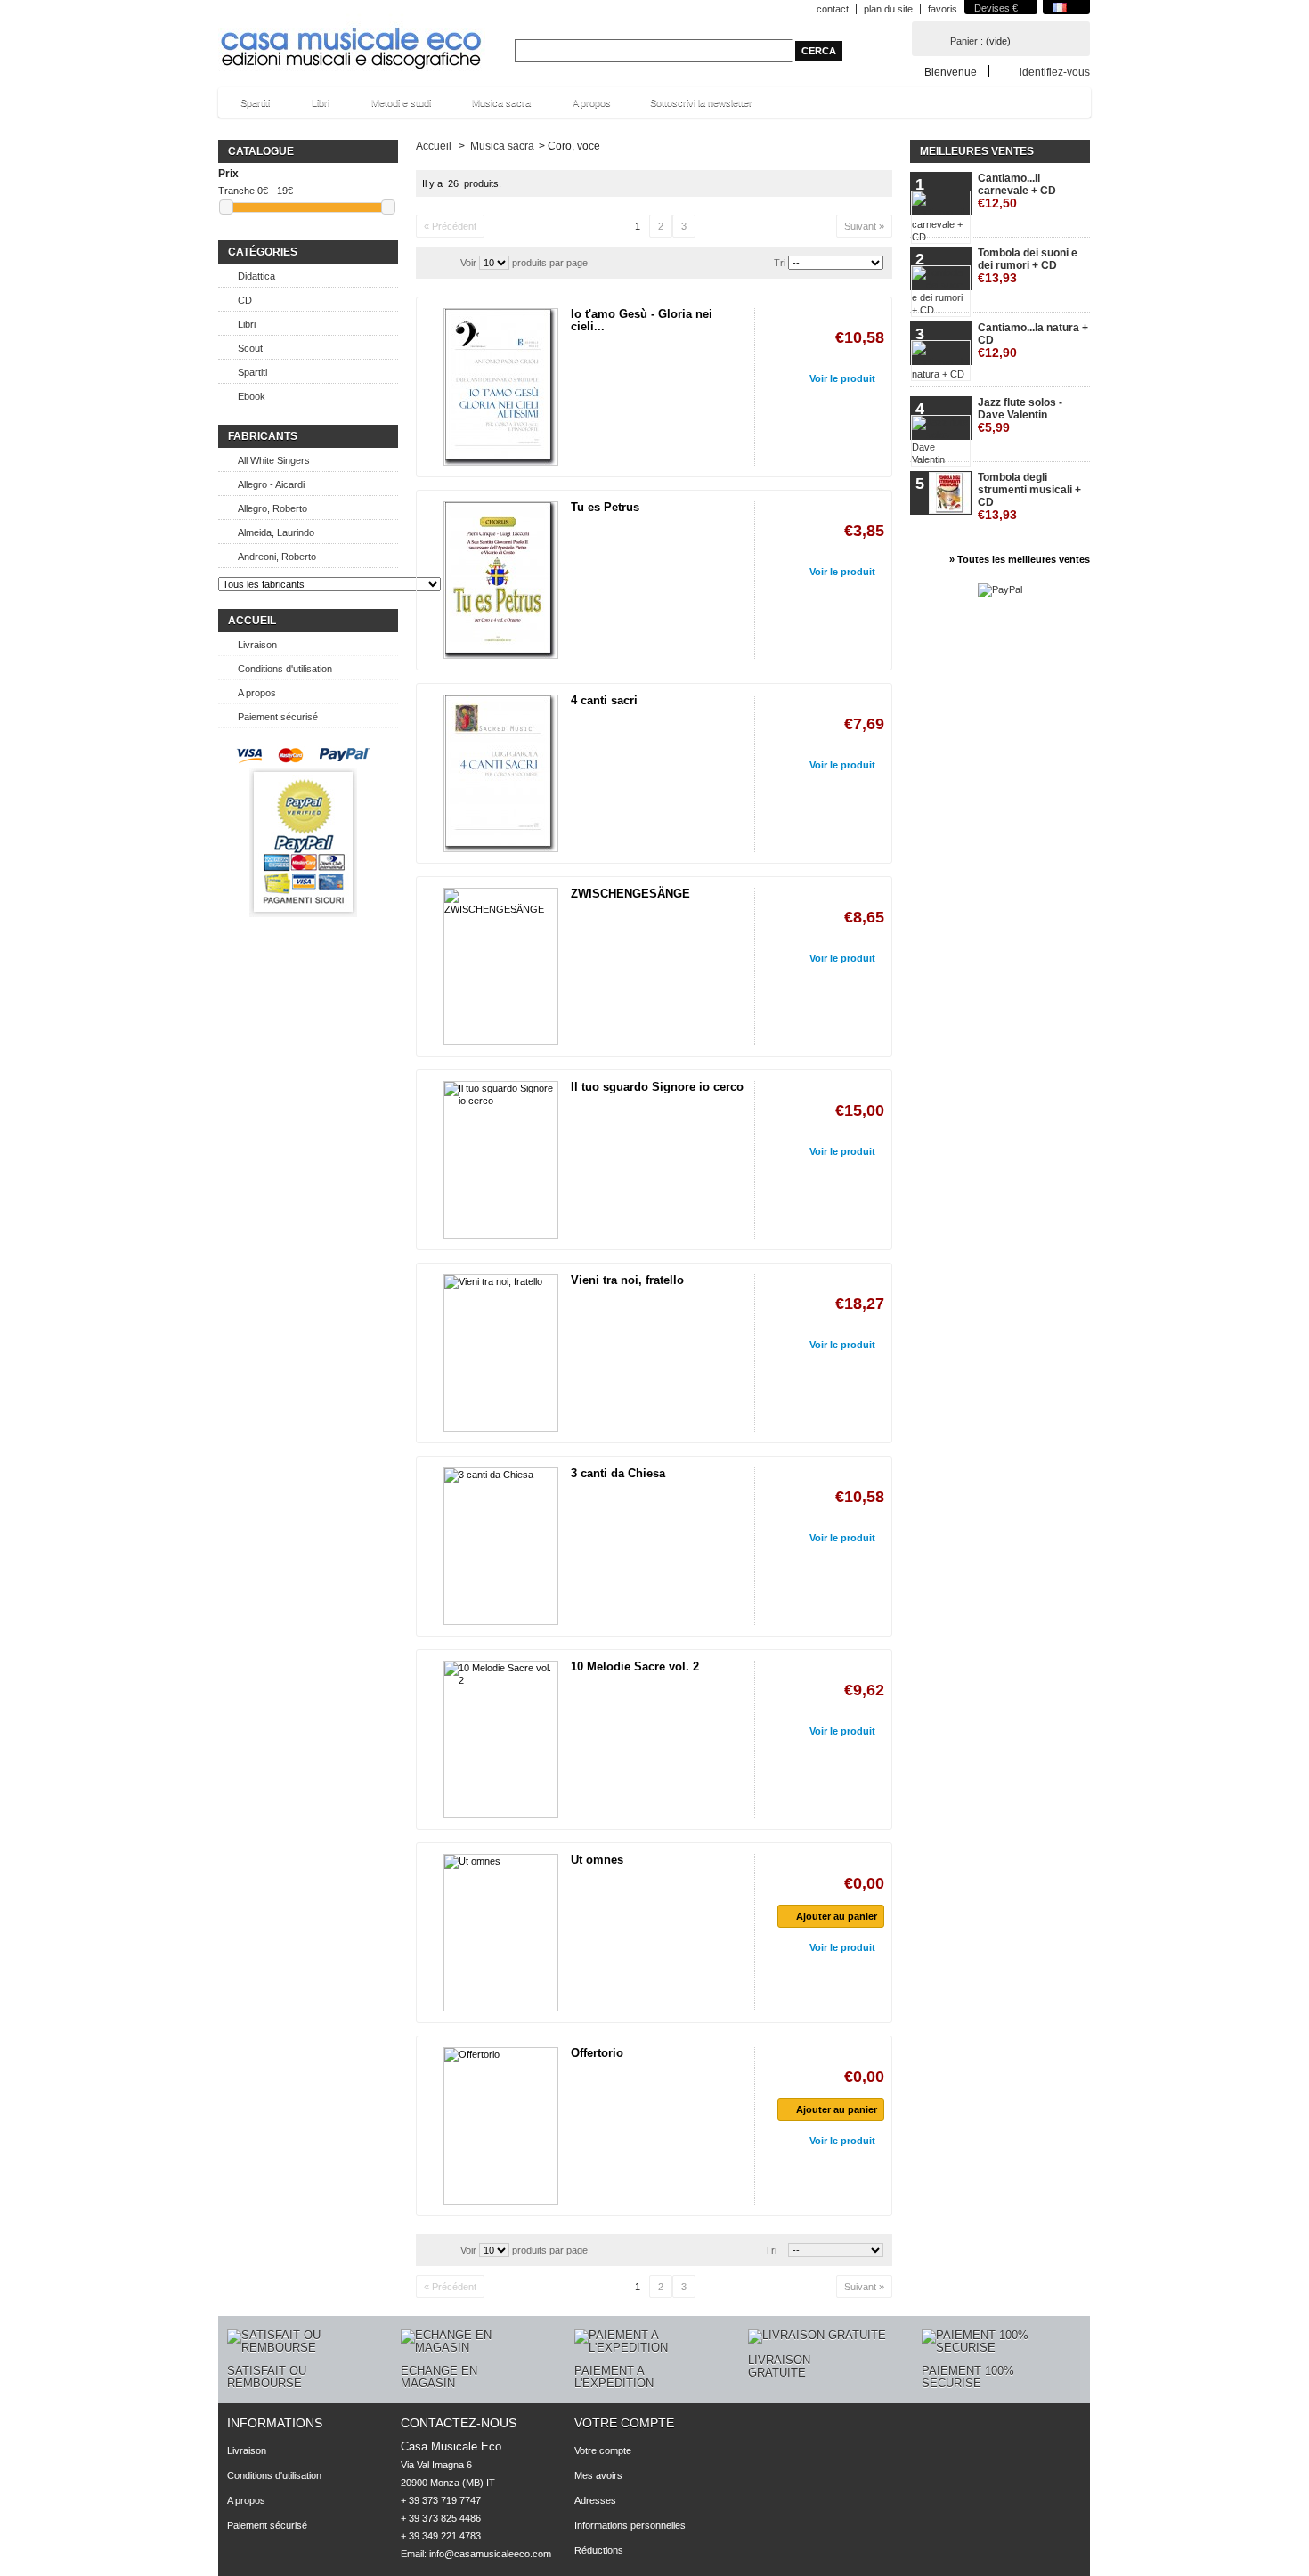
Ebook (252, 396)
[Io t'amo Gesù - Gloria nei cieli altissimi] (501, 387)
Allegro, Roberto (272, 508)
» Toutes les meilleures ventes (1020, 559)
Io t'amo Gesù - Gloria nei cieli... (642, 320)
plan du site (888, 9)
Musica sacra (492, 107)
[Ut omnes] (501, 1933)
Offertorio (597, 2053)
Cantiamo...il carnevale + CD (1017, 191)
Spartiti (246, 107)
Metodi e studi (392, 107)
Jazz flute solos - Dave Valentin (1020, 415)
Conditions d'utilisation (285, 669)
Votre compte (624, 2423)
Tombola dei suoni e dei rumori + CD (1028, 266)
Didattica (256, 276)
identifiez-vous (1055, 72)
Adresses (595, 2500)
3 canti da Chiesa (618, 1473)
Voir (468, 263)
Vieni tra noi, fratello (627, 1280)
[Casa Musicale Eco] (352, 37)
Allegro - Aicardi (271, 484)
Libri (312, 107)
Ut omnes (597, 1860)
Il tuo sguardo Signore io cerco (657, 1087)
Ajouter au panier (837, 1916)
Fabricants (263, 436)
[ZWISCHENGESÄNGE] (501, 967)
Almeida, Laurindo (276, 532)
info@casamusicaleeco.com (490, 2554)
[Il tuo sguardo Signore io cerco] (501, 1160)
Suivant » (864, 226)
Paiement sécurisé (278, 717)
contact (833, 9)
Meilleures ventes (977, 151)
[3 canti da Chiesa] (501, 1546)
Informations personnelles (630, 2525)
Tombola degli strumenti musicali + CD (1029, 496)
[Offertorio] (501, 2126)
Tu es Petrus (605, 507)
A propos (592, 102)
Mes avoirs (598, 2475)
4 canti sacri (604, 700)
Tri (780, 263)
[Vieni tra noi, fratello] (501, 1353)
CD (245, 300)
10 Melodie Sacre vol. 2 (635, 1666)
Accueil (252, 621)
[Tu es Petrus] (501, 580)
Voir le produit (842, 378)
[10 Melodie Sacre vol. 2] (501, 1739)
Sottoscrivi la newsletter (701, 102)
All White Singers (274, 460)
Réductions (599, 2550)
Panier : (967, 41)
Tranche (236, 191)
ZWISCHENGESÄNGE (630, 894)
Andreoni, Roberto (277, 557)
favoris (943, 9)
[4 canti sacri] (501, 773)
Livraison (257, 645)
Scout (250, 348)
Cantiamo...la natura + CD (1033, 341)
